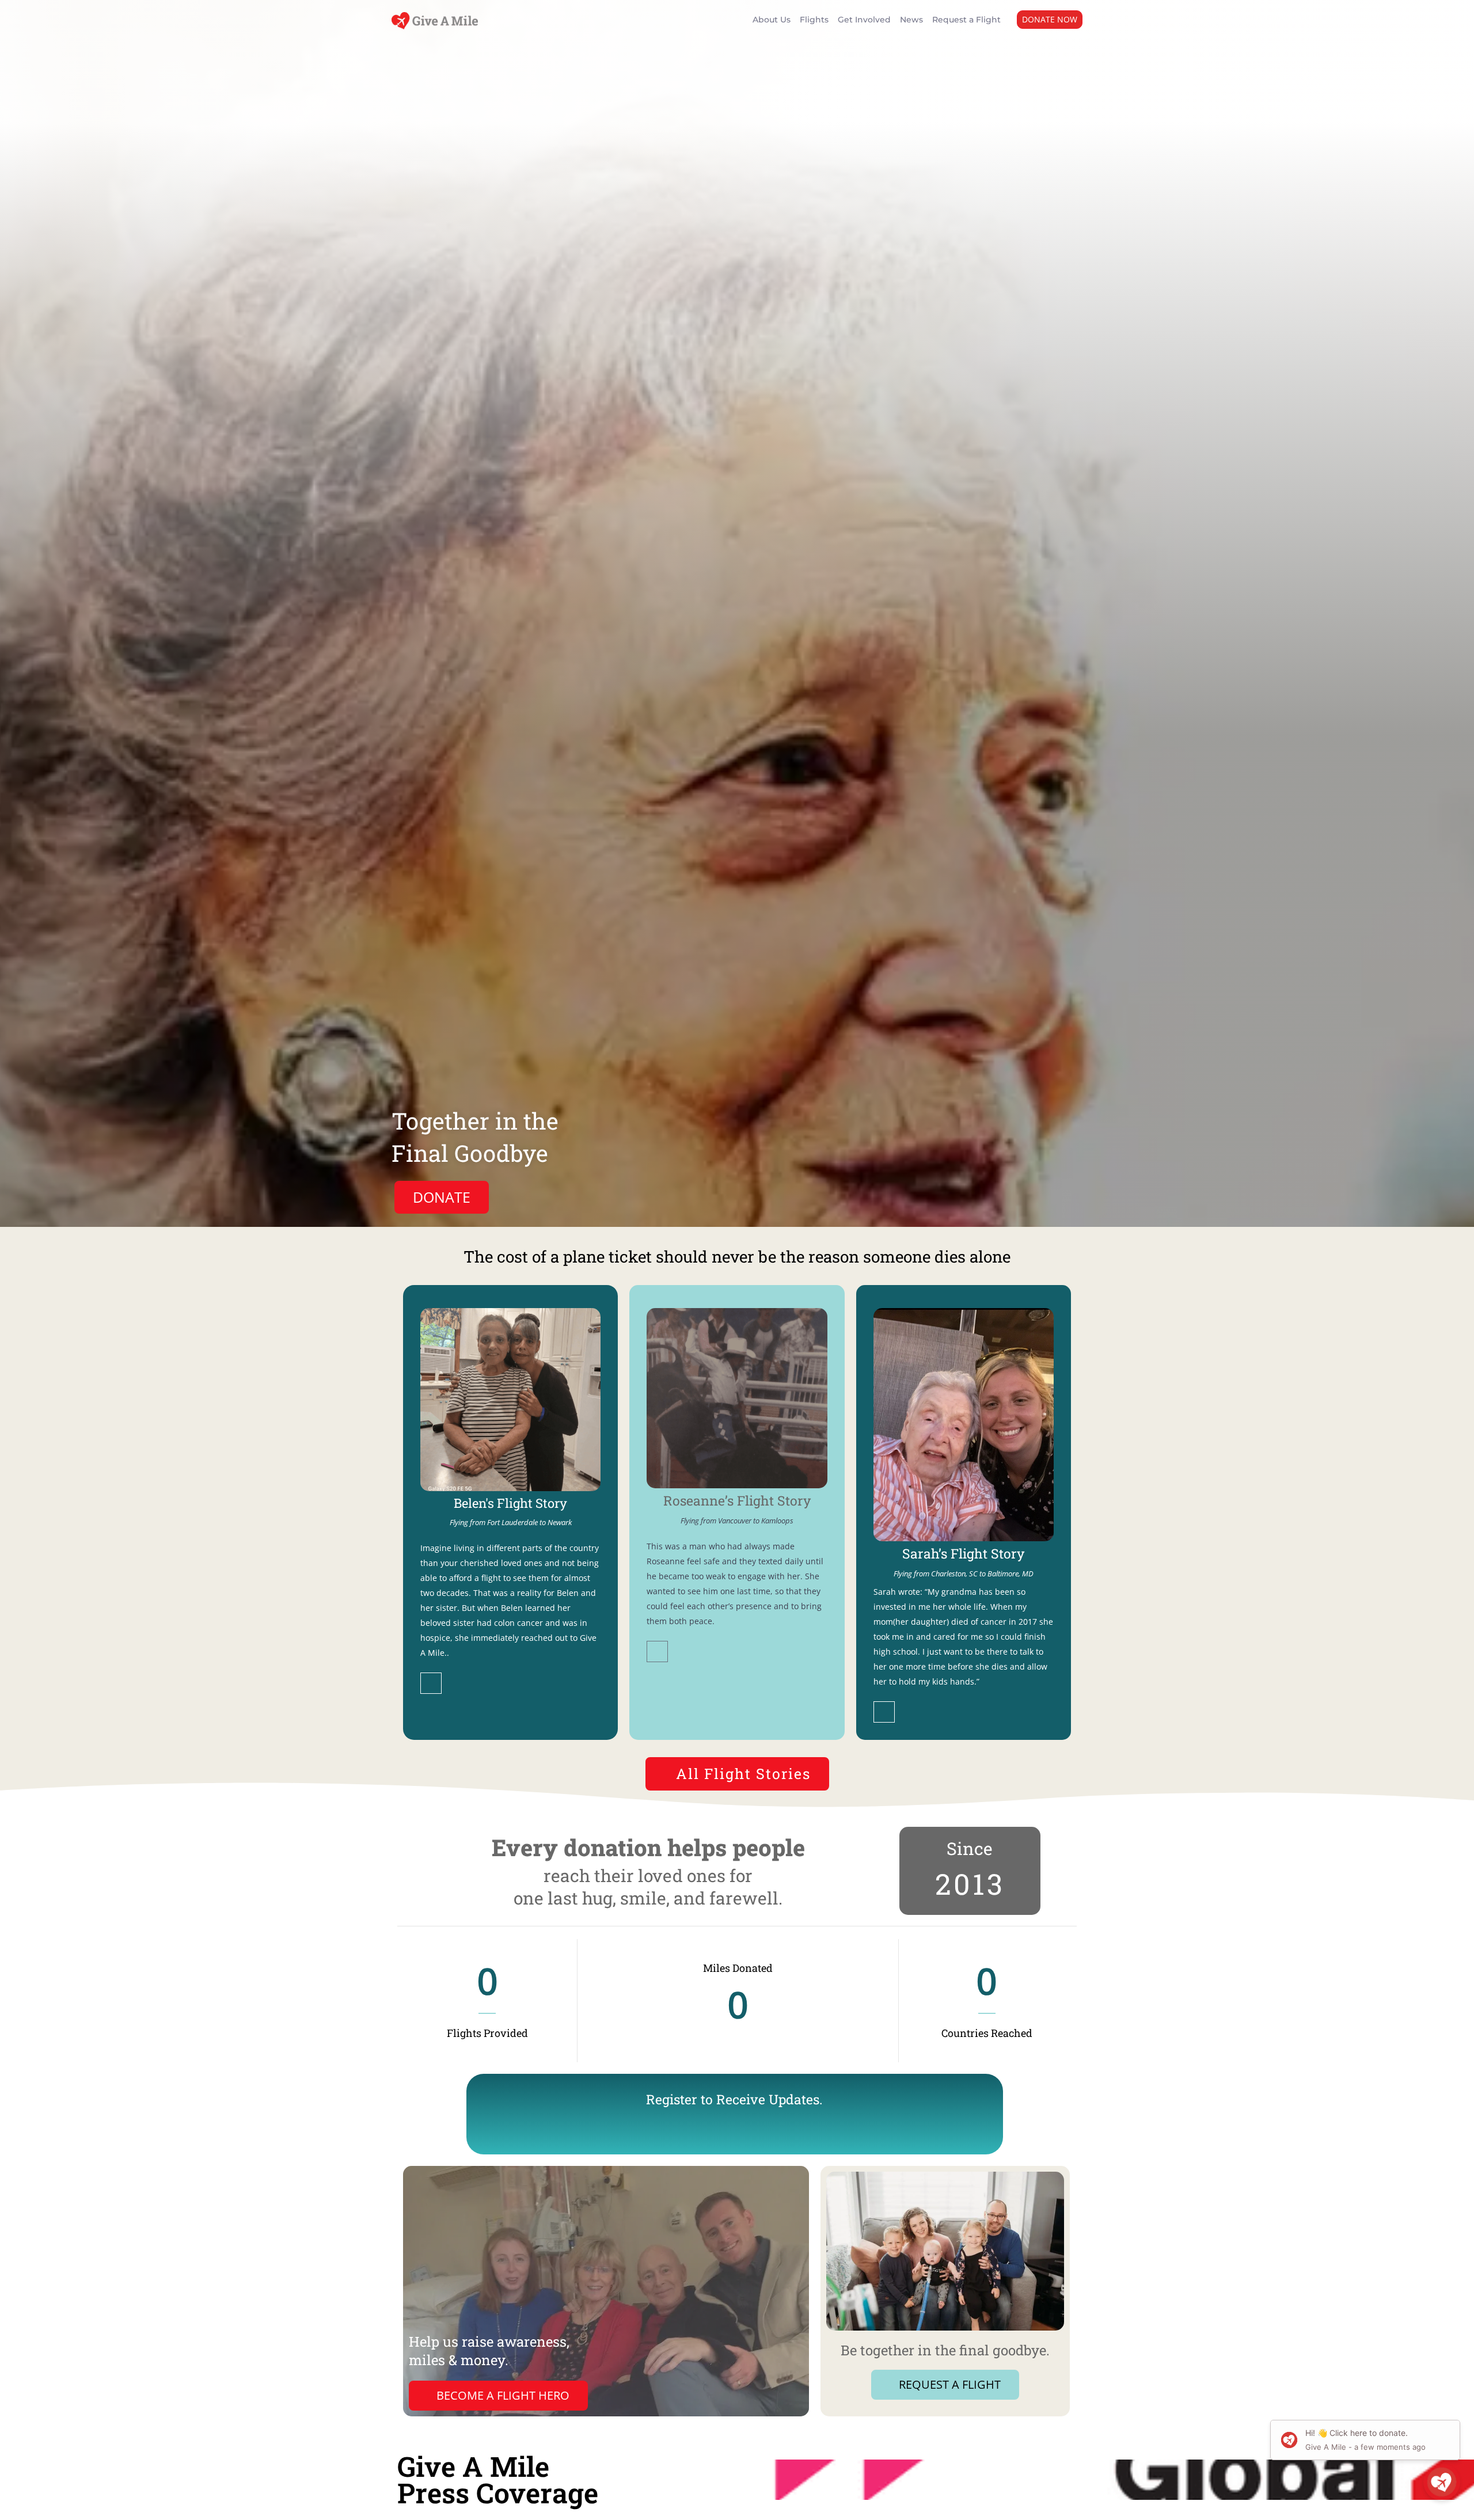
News (911, 20)
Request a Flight (966, 20)
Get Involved (864, 20)
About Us (772, 20)
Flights (814, 20)
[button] (1050, 20)
